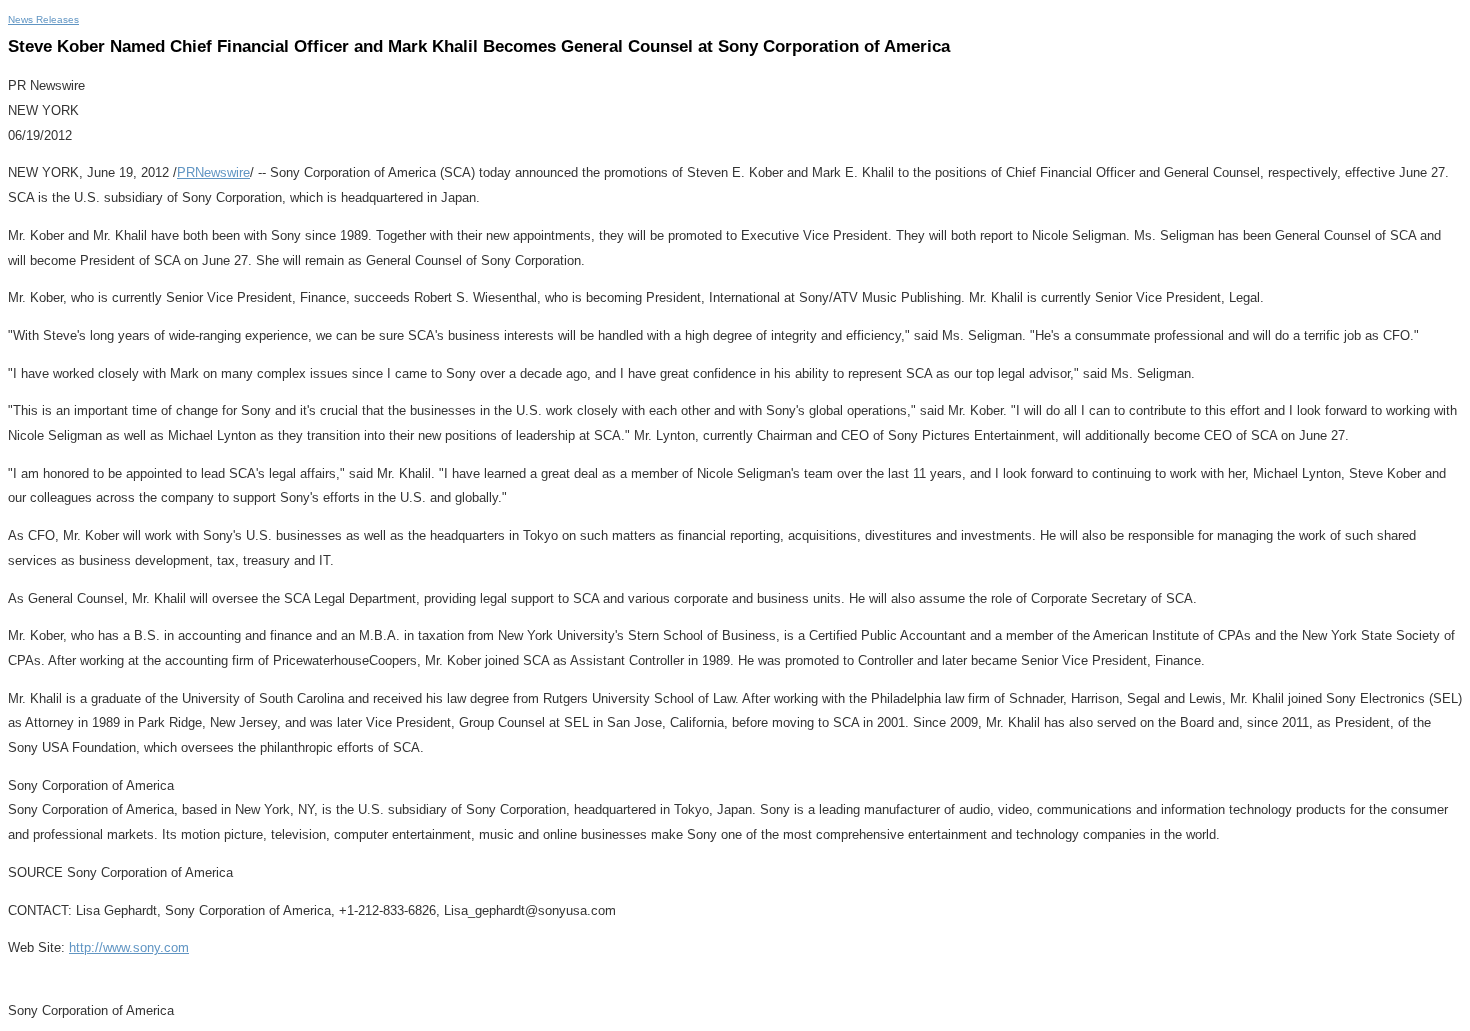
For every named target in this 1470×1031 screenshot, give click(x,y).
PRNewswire (213, 172)
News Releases (43, 19)
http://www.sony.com (129, 947)
